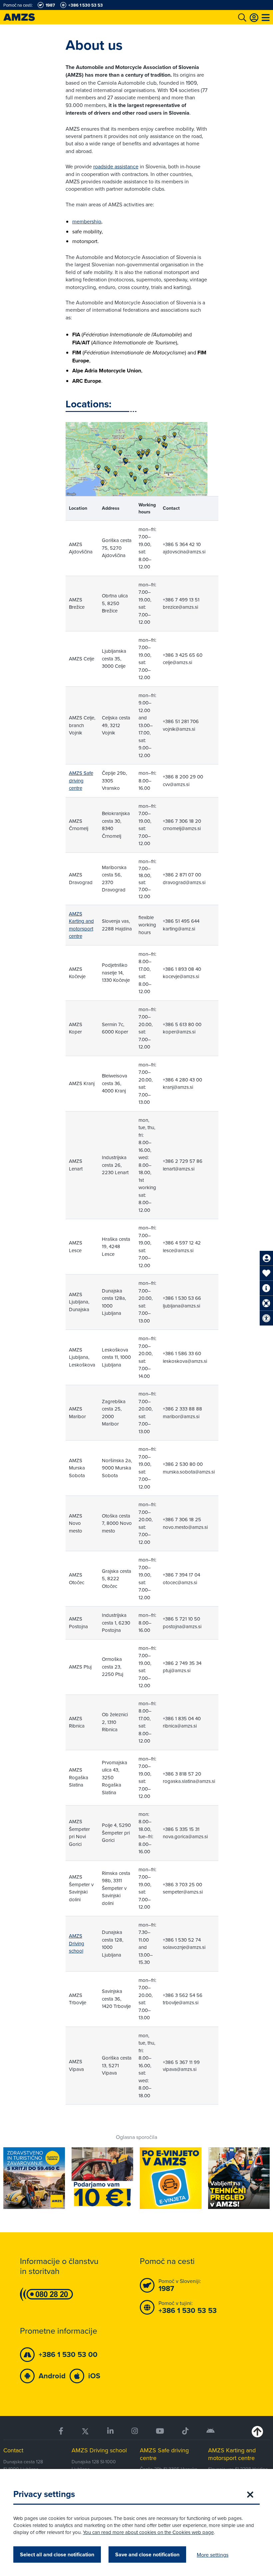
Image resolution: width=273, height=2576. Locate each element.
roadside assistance (116, 166)
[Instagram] (135, 2431)
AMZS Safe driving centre (81, 780)
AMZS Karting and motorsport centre (81, 925)
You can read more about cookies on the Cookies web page (148, 2532)
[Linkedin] (110, 2431)
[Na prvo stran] (27, 17)
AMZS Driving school (77, 1943)
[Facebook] (61, 2431)
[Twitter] (85, 2431)
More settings (213, 2555)
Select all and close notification (57, 2554)
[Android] (211, 2431)
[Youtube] (160, 2431)
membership (87, 221)
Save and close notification (147, 2554)
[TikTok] (185, 2431)
